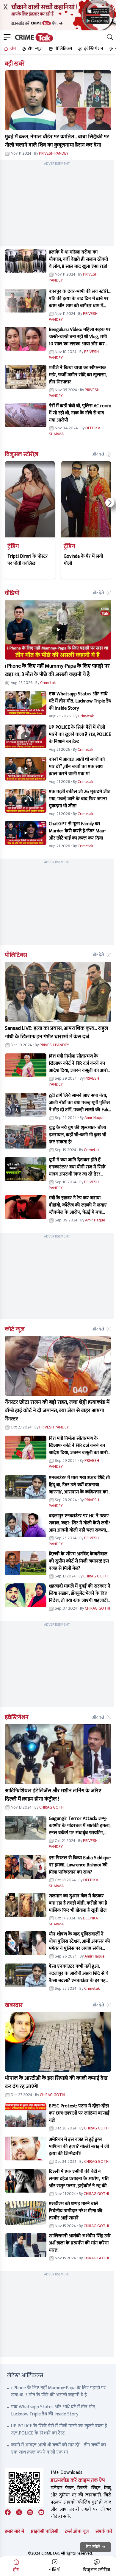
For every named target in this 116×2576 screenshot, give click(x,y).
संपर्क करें (104, 2531)
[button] (9, 49)
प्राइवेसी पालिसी (45, 2531)
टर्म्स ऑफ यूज (77, 2531)
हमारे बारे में (14, 2531)
